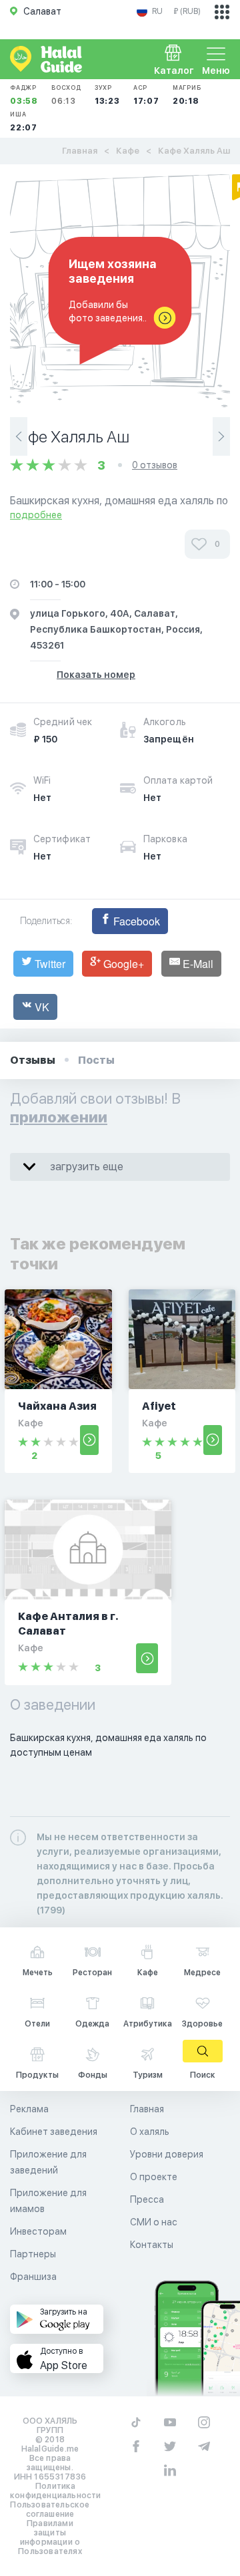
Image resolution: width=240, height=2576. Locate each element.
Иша (24, 121)
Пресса (147, 2199)
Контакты (152, 2245)
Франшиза (33, 2277)
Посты (96, 1060)
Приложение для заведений (48, 2162)
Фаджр (24, 95)
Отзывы (33, 1060)
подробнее (36, 515)
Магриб (187, 95)
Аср (146, 95)
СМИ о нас (154, 2222)
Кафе (128, 151)
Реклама (29, 2109)
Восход (66, 95)
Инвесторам (38, 2231)
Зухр (107, 95)
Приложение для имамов (48, 2201)
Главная (80, 151)
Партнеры (33, 2254)
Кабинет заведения (54, 2132)
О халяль (150, 2132)
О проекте (154, 2177)
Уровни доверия (167, 2154)
